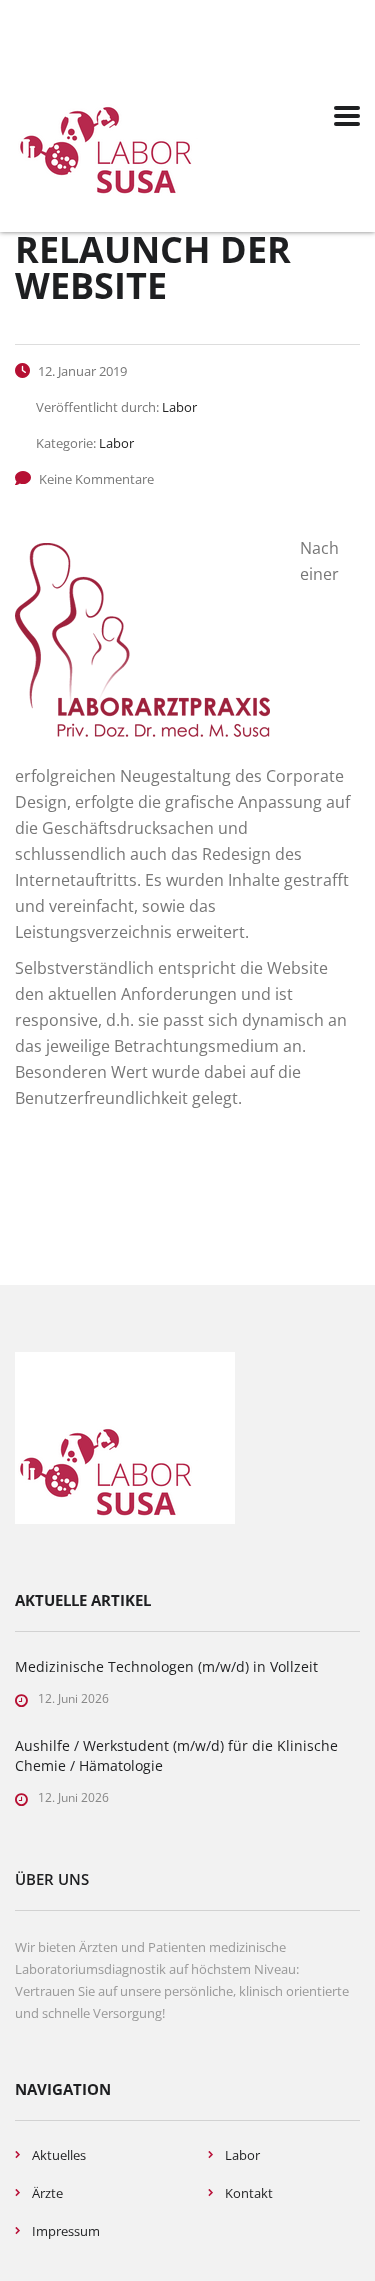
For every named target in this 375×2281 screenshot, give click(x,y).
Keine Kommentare (96, 479)
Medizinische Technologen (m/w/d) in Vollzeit (166, 1666)
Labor (242, 2155)
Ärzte (47, 2193)
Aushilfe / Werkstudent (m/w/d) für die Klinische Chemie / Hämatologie (176, 1755)
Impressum (66, 2231)
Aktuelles (59, 2155)
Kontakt (249, 2193)
